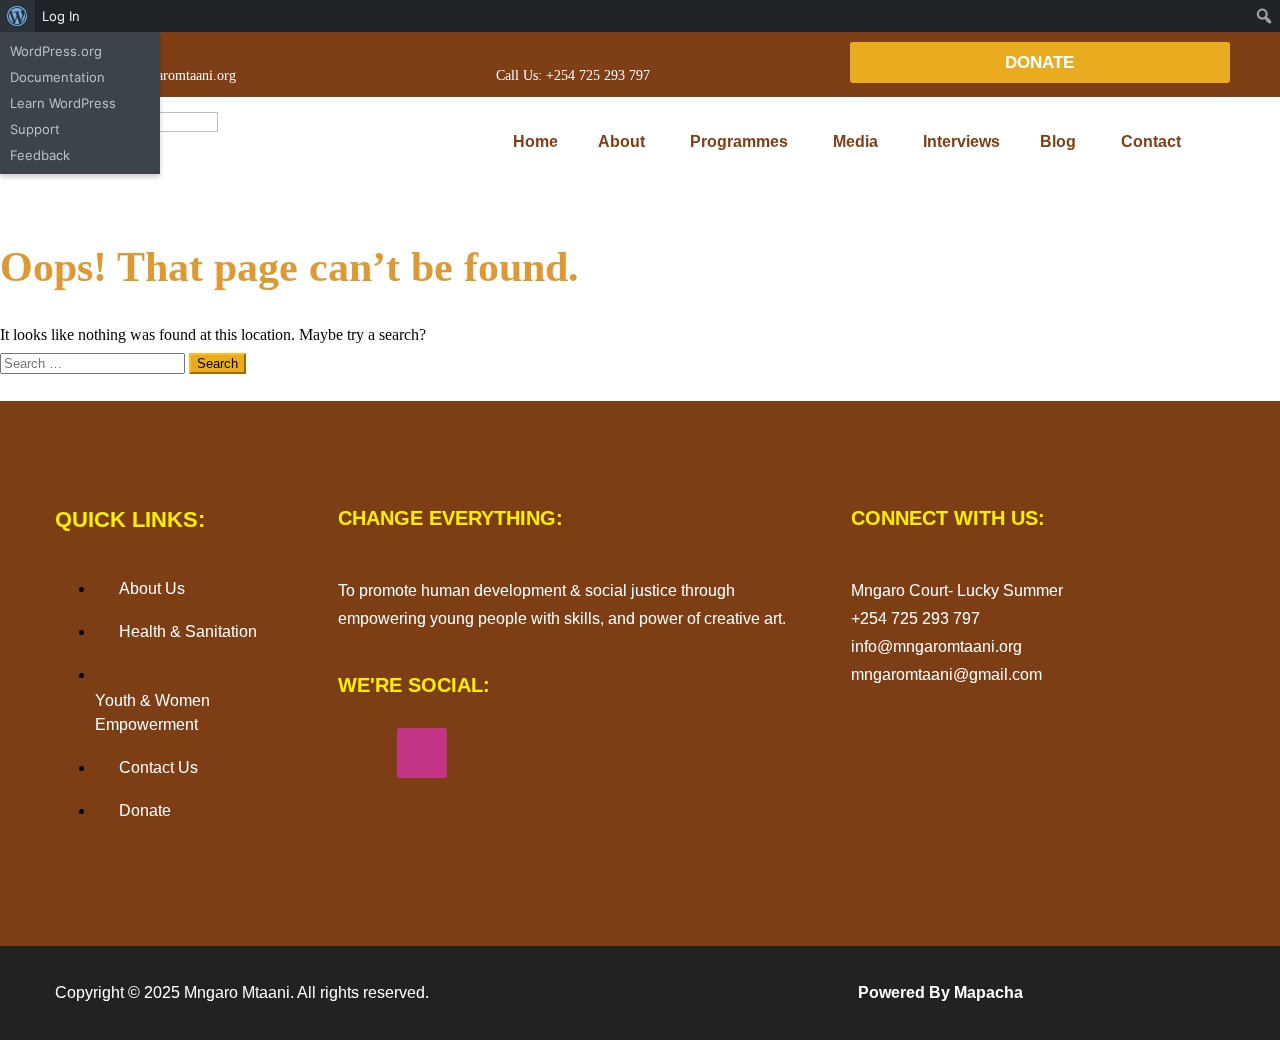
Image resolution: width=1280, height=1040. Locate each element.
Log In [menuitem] (61, 16)
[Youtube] (481, 753)
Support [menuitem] (35, 129)
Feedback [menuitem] (40, 155)
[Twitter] (540, 753)
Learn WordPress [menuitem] (63, 103)
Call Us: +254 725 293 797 (573, 75)
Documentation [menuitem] (57, 77)
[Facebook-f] (363, 753)
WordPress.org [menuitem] (56, 51)
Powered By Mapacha (940, 992)
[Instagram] (422, 753)
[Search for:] (94, 362)
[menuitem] (17, 16)
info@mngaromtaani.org (166, 75)
